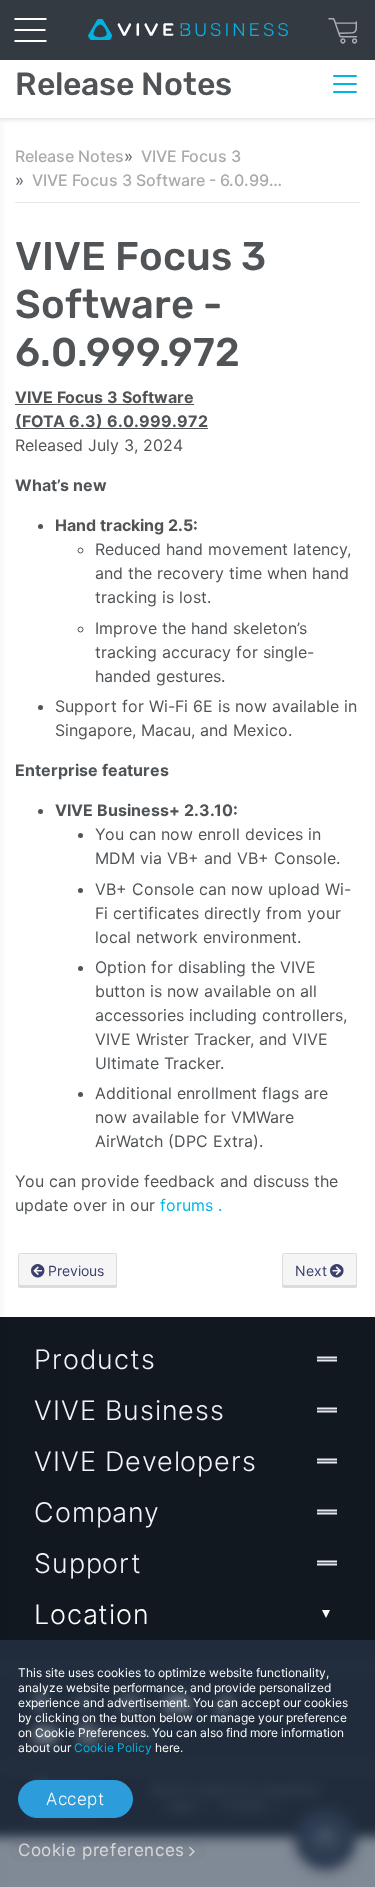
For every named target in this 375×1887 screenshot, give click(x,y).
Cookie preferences (101, 1850)
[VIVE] (188, 30)
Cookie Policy (113, 1747)
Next (311, 1270)
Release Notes (69, 156)
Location (92, 1614)
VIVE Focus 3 (191, 156)
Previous (76, 1270)
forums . (191, 1205)
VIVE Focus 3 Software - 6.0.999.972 (157, 180)
